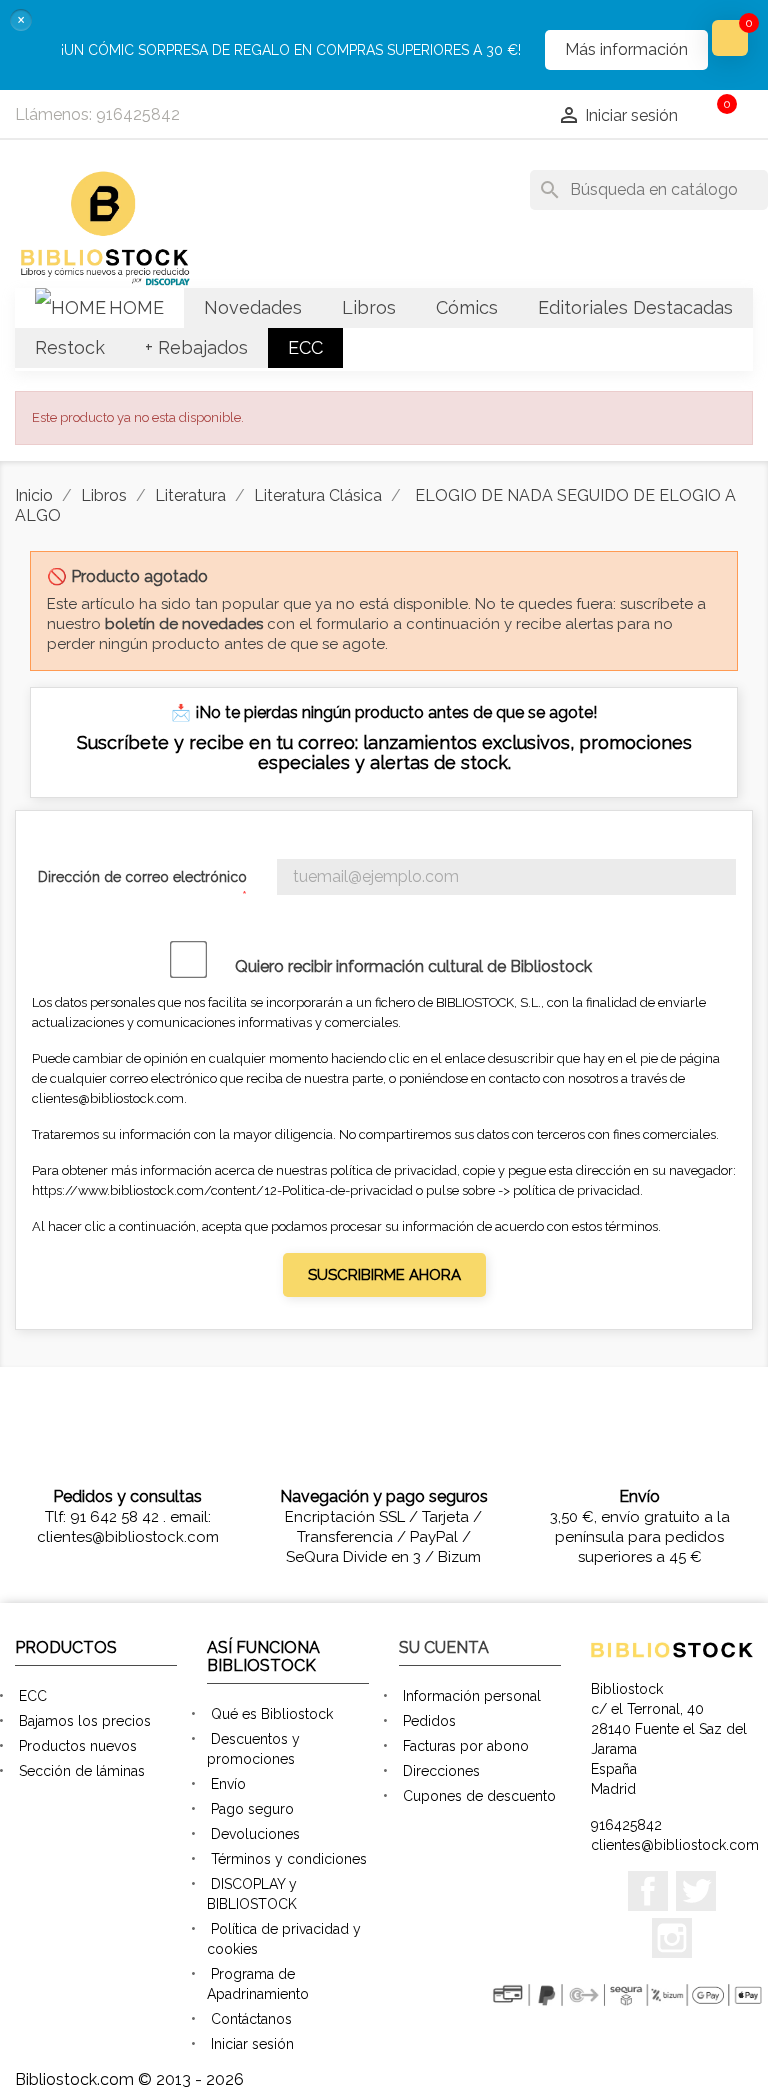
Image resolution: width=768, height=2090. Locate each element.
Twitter (696, 1891)
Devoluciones (255, 1834)
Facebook (648, 1891)
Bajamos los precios (85, 1721)
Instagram (672, 1938)
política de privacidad (576, 1190)
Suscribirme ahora (384, 1275)
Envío (228, 1784)
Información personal (472, 1696)
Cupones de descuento (479, 1796)
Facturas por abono (466, 1746)
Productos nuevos (78, 1746)
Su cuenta (444, 1647)
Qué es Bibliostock (272, 1714)
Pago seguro (252, 1809)
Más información (626, 49)
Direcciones (441, 1771)
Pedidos (429, 1721)
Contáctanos (251, 2019)
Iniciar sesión (252, 2044)
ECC (33, 1696)
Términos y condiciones (289, 1859)
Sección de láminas (82, 1771)
